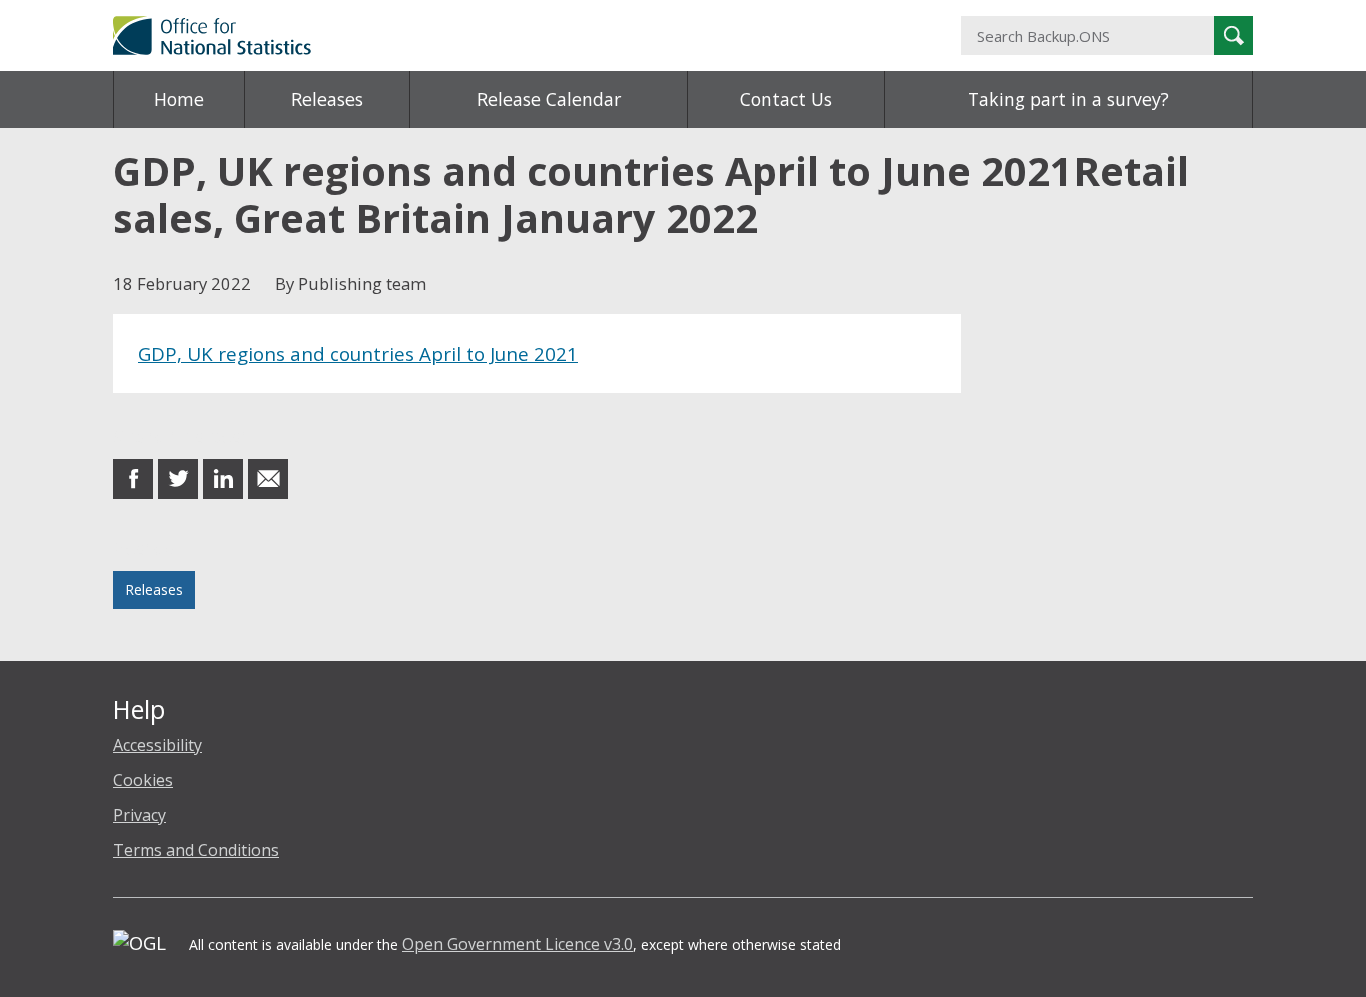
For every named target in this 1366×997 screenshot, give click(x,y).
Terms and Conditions (196, 850)
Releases (327, 99)
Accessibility (157, 745)
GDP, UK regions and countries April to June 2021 (358, 353)
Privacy (139, 815)
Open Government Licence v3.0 (517, 944)
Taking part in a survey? (1068, 99)
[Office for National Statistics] (488, 35)
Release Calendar (549, 99)
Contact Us (786, 99)
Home (179, 99)
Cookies (143, 780)
